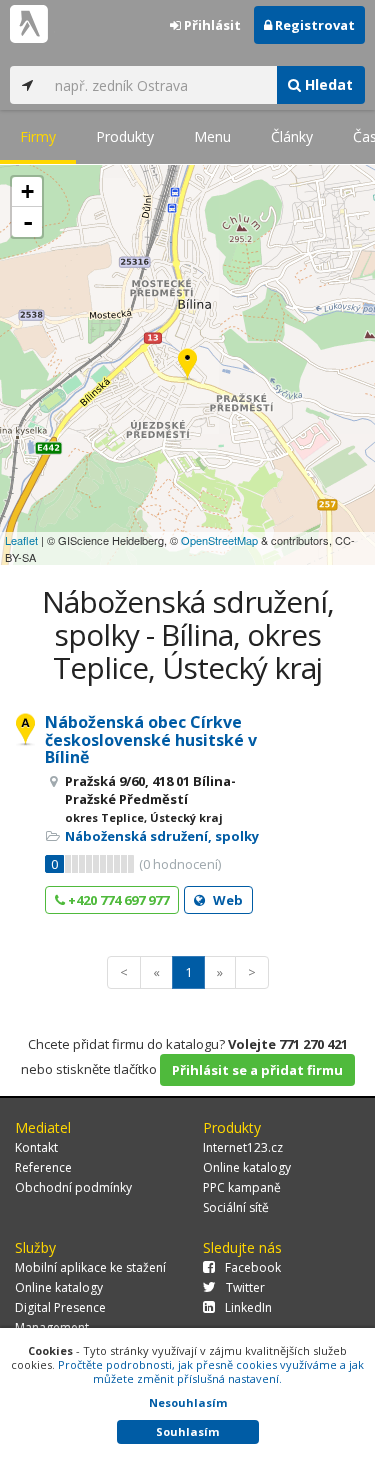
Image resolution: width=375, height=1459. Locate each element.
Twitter (245, 1287)
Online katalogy (247, 1167)
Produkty (125, 136)
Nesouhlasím (188, 1402)
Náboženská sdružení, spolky (162, 836)
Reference (43, 1167)
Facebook (253, 1267)
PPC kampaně (242, 1187)
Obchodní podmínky (73, 1187)
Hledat (327, 84)
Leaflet (21, 540)
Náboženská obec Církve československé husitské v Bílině (151, 739)
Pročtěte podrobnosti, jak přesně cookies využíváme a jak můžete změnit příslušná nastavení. (211, 1371)
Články (292, 136)
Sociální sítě (236, 1207)
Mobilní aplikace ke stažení (90, 1267)
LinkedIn (248, 1307)
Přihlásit (211, 25)
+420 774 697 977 (117, 900)
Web (226, 900)
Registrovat (313, 25)
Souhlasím (187, 1431)
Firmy (38, 136)
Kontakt (36, 1147)
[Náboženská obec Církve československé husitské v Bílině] (187, 365)
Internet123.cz (243, 1147)
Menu (212, 136)
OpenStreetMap (219, 540)
